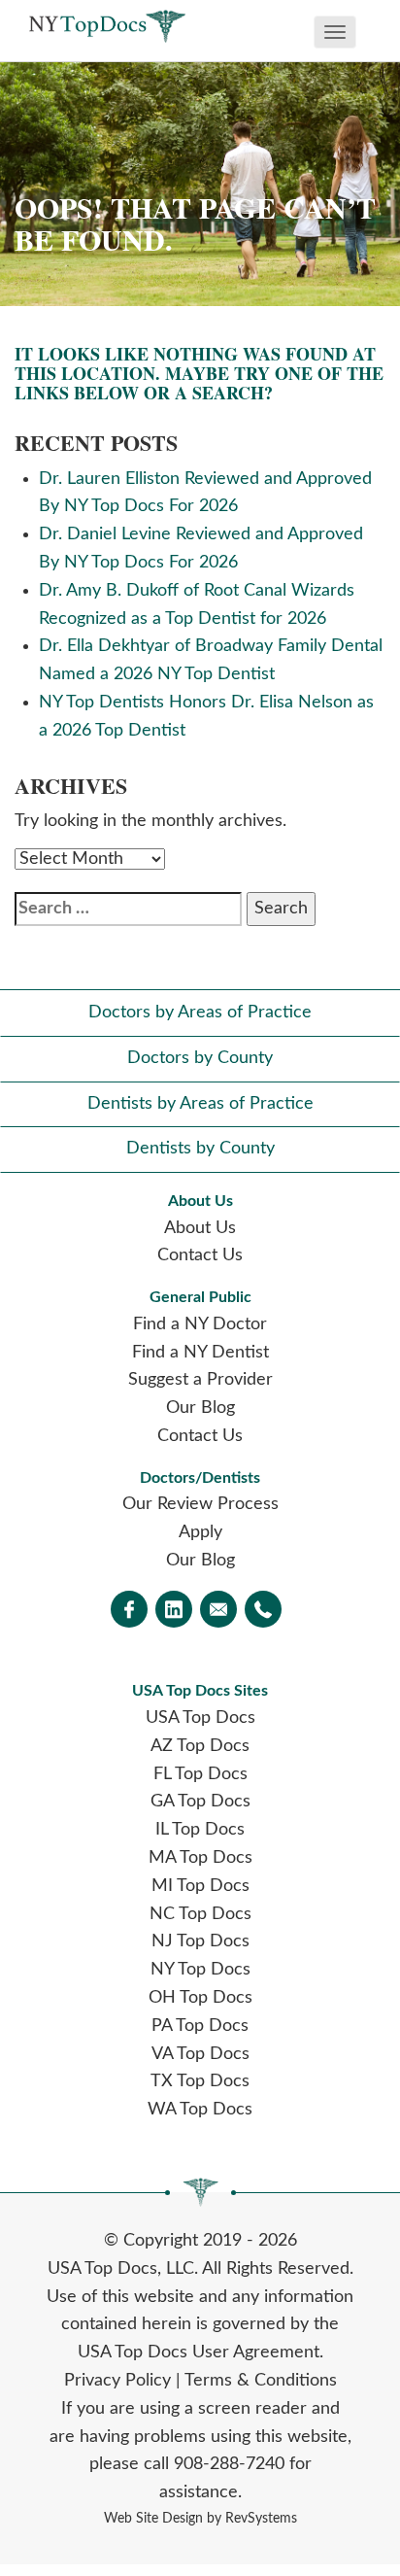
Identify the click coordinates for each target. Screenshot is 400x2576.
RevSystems (261, 2518)
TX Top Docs (200, 2081)
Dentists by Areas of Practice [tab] (200, 1104)
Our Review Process (200, 1504)
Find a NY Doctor (200, 1324)
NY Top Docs (200, 1970)
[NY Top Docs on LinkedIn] (174, 1611)
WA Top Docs (200, 2110)
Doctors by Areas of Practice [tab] (200, 1013)
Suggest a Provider (200, 1380)
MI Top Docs (200, 1886)
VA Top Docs (200, 2054)
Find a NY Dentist (200, 1353)
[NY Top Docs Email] (218, 1611)
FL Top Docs (200, 1774)
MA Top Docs (200, 1858)
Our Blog (200, 1408)
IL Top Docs (200, 1830)
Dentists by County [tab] (200, 1149)
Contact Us (200, 1255)
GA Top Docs (200, 1802)
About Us (200, 1228)
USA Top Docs (200, 1718)
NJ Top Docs (200, 1941)
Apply (200, 1532)
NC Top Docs (200, 1914)
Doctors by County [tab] (200, 1058)
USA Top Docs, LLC (121, 2269)
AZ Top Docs (200, 1746)
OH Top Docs (200, 1998)
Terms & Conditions (261, 2381)
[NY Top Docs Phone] (263, 1611)
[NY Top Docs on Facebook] (129, 1611)
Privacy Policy (117, 2381)
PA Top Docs (200, 2026)
